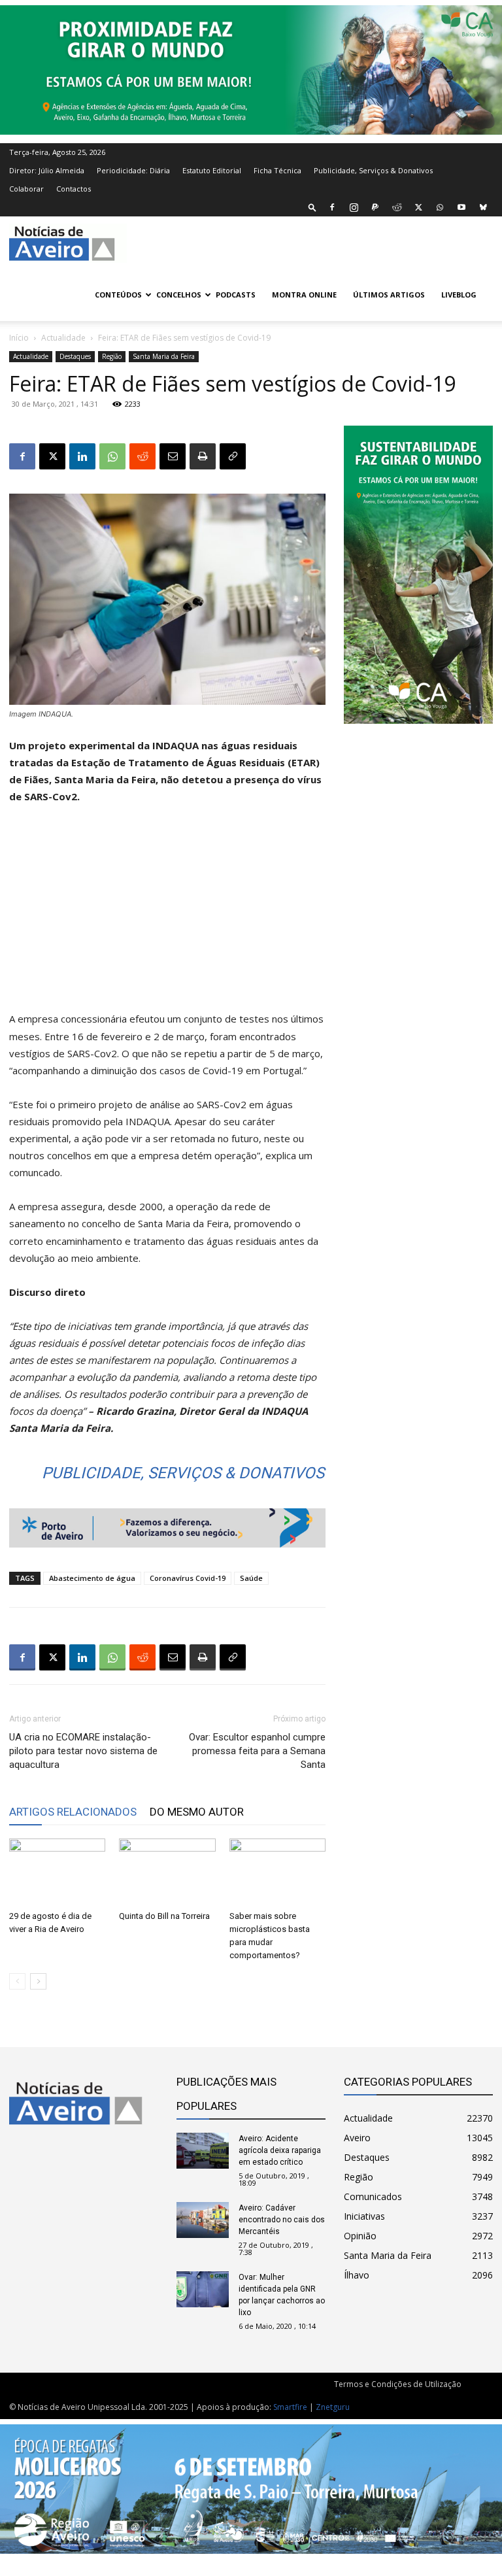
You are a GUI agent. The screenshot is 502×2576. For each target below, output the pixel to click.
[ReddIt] (142, 456)
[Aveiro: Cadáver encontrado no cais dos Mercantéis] (203, 2220)
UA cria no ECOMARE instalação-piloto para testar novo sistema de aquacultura (83, 1751)
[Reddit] (397, 207)
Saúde (251, 1578)
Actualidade (63, 338)
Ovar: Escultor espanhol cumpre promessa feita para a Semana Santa (257, 1751)
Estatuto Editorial (212, 170)
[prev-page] (17, 1981)
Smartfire (290, 2407)
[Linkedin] (82, 456)
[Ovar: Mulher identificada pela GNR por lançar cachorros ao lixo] (203, 2289)
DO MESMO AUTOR (197, 1812)
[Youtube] (461, 207)
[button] (312, 207)
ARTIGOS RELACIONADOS (73, 1812)
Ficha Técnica (277, 170)
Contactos (74, 189)
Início (19, 338)
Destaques (75, 356)
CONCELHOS (179, 295)
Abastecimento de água (92, 1578)
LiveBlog (459, 295)
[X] (418, 207)
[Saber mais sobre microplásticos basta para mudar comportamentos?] (277, 1872)
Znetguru (333, 2407)
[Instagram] (354, 207)
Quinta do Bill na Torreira (164, 1916)
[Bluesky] (483, 207)
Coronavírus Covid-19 (188, 1578)
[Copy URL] (233, 456)
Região (112, 356)
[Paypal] (375, 207)
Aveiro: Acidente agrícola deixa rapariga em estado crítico (280, 2150)
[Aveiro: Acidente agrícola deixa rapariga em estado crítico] (203, 2151)
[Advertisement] (167, 913)
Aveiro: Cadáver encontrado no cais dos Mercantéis (282, 2220)
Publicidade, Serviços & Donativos (373, 170)
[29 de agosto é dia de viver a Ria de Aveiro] (57, 1872)
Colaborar (26, 189)
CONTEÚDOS (118, 295)
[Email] (173, 456)
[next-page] (38, 1981)
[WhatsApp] (440, 207)
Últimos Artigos (389, 295)
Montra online (304, 295)
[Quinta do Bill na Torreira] (167, 1872)
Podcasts (236, 295)
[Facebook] (332, 207)
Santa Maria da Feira (164, 356)
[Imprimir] (203, 456)
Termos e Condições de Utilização (398, 2384)
